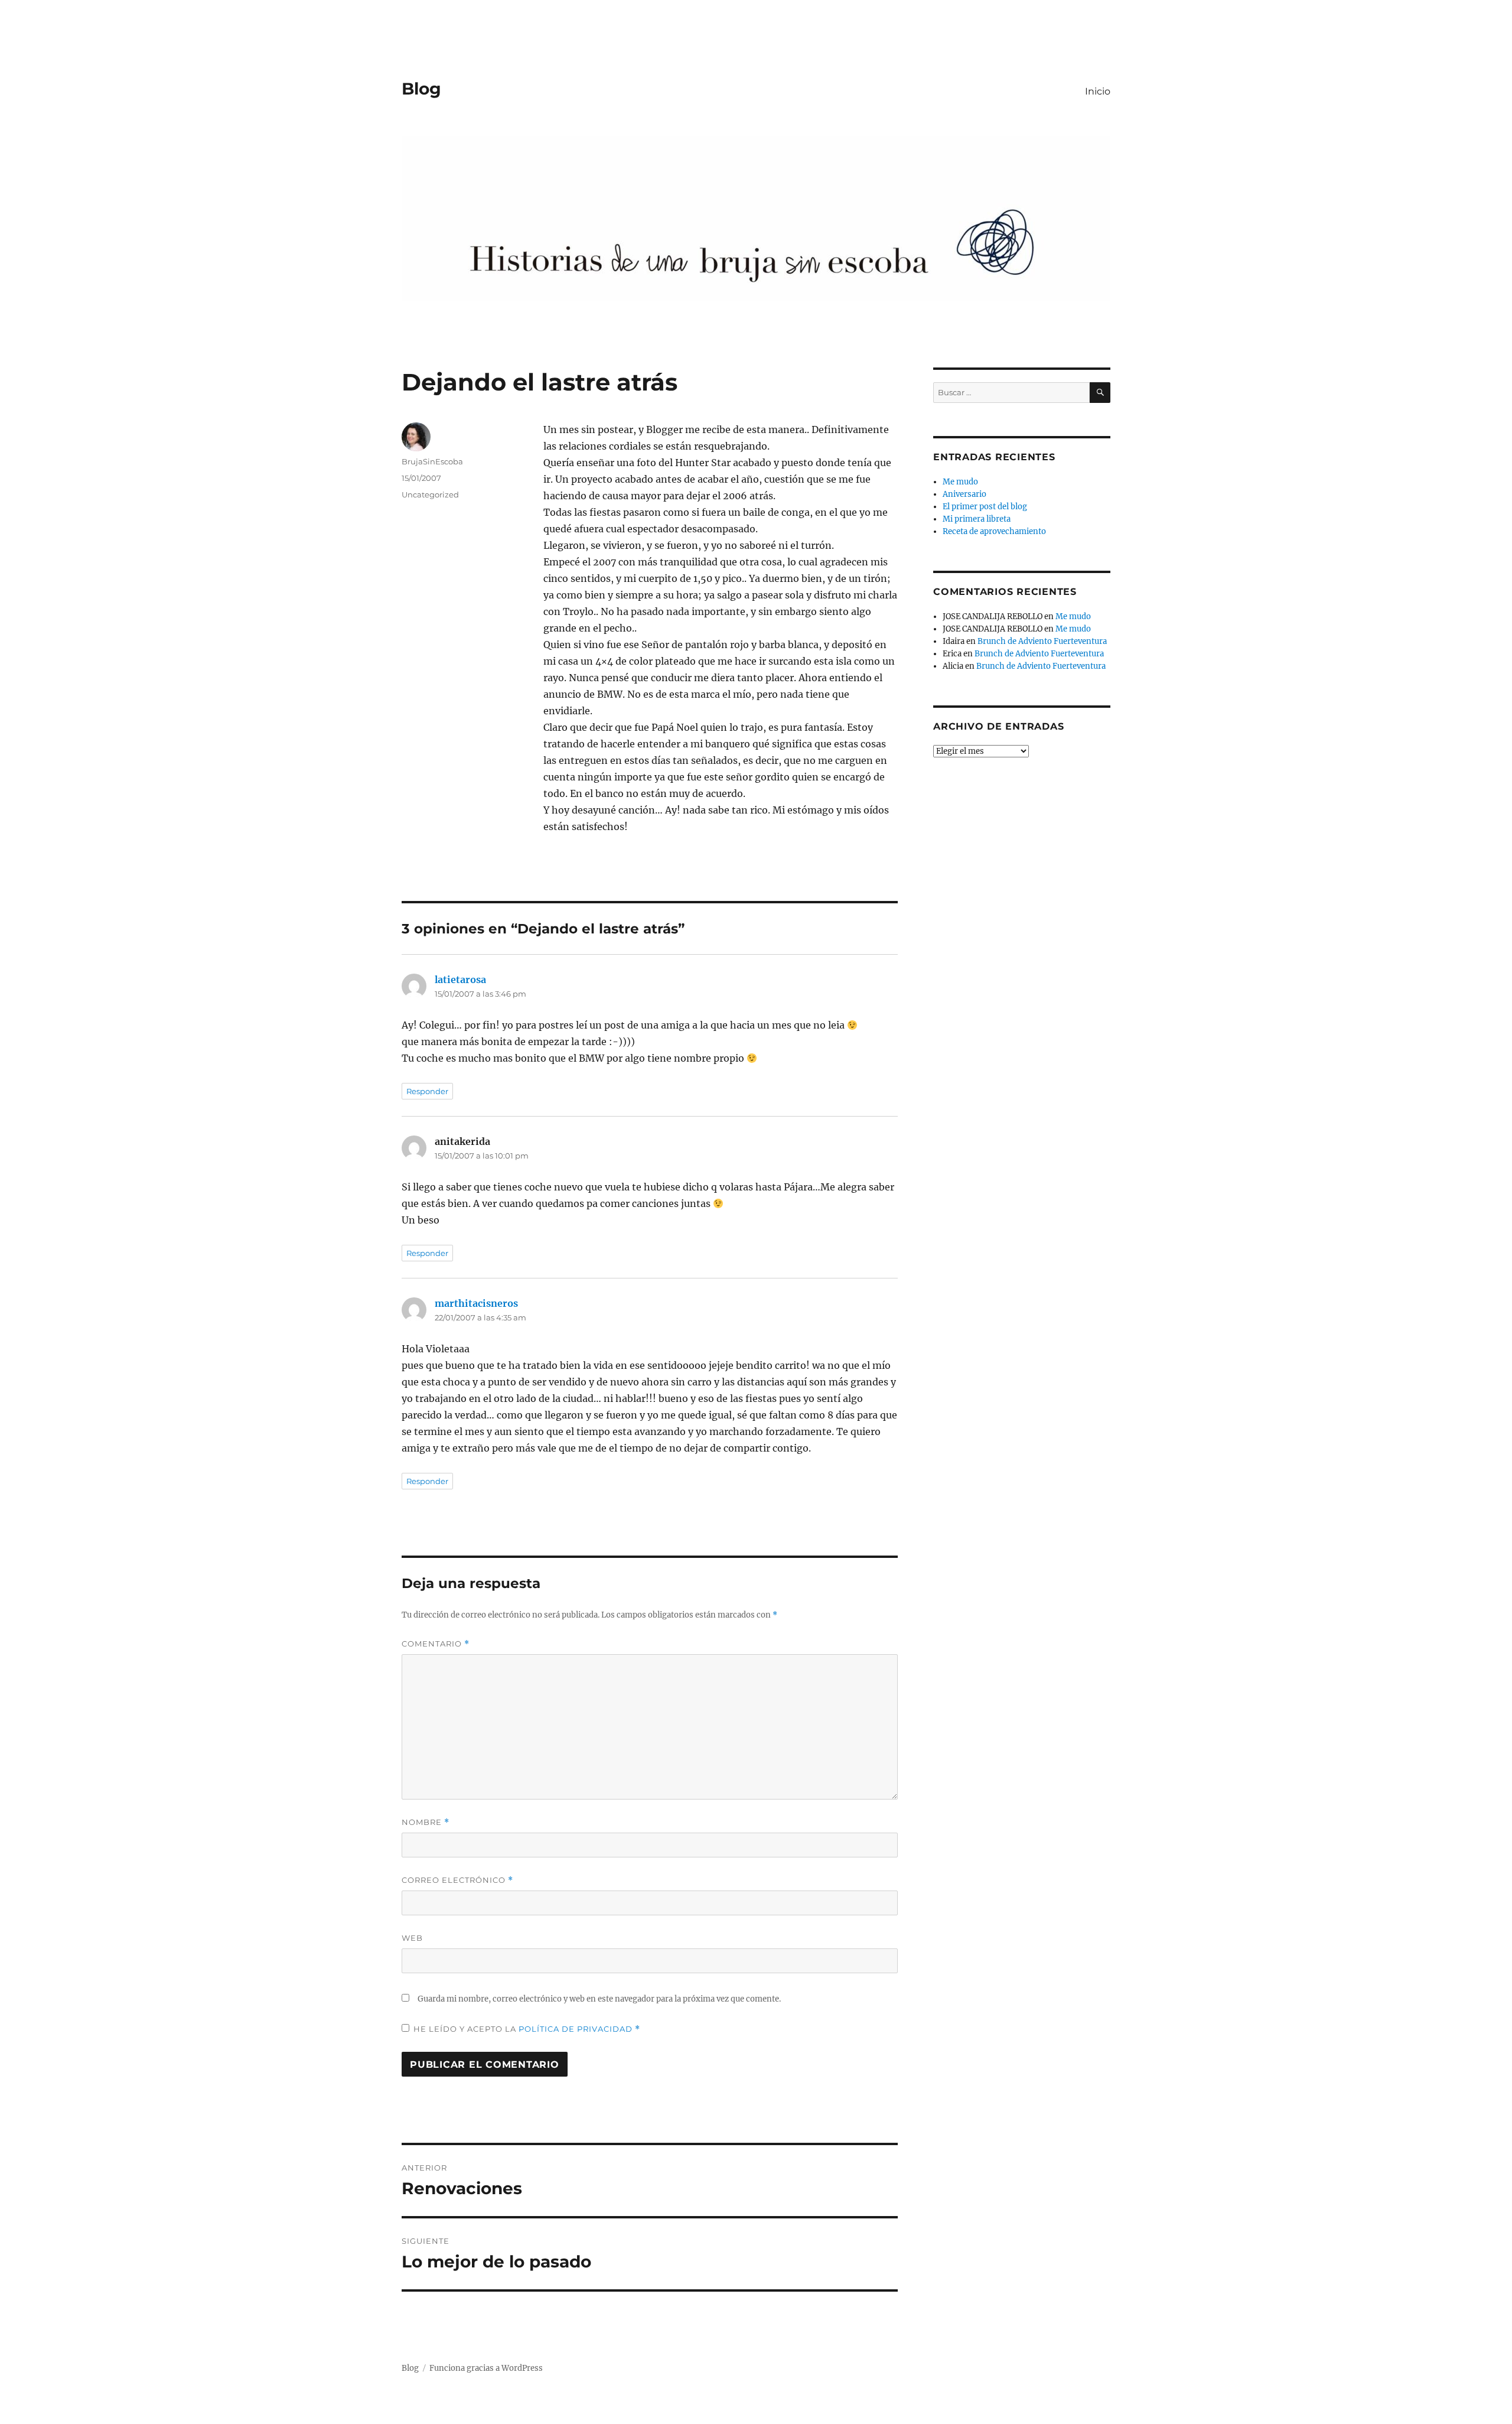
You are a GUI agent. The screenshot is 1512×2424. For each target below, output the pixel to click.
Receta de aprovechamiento (994, 531)
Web (412, 1938)
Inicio (1098, 91)
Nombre (426, 1822)
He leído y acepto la (527, 2029)
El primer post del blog (985, 507)
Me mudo (960, 482)
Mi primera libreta (977, 519)
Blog (421, 89)
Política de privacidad (577, 2029)
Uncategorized (430, 494)
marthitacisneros (476, 1303)
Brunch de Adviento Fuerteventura (1042, 641)
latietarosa (460, 980)
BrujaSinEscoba (432, 461)
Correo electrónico (457, 1880)
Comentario (436, 1644)
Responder (427, 1091)
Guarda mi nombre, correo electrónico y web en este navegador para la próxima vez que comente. (599, 1999)
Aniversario (964, 494)
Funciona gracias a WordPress (486, 2368)
